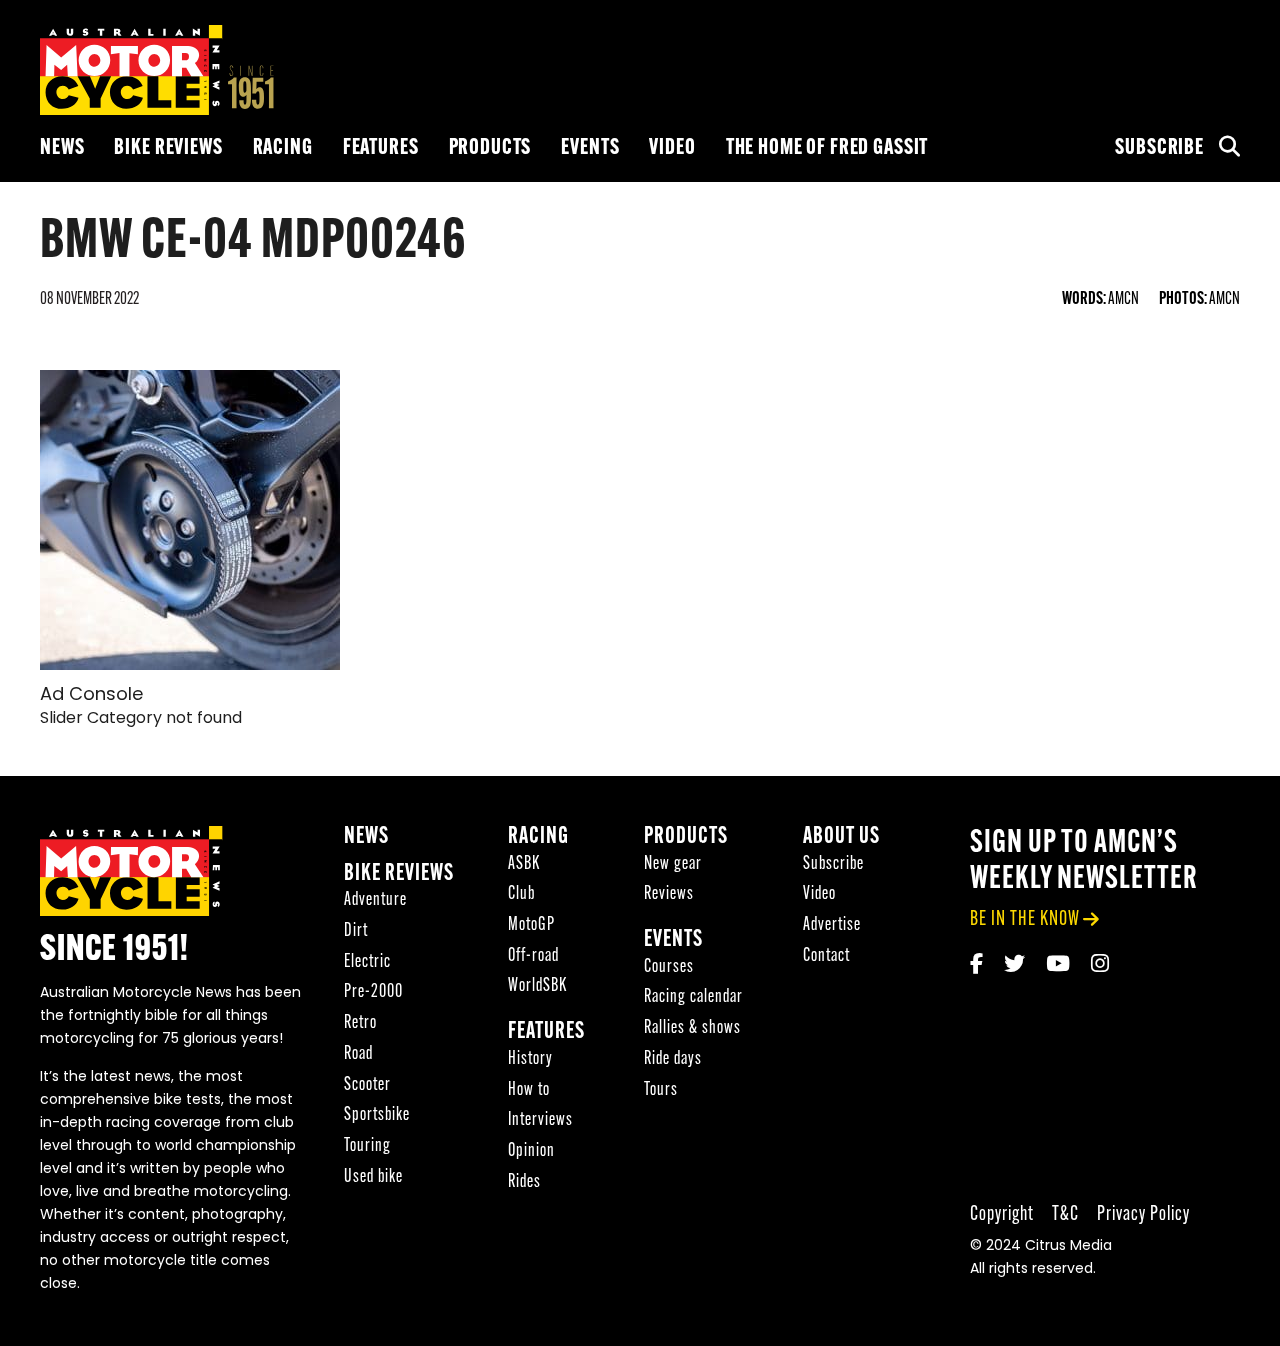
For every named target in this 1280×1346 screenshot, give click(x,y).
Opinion (531, 1151)
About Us (841, 837)
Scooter (367, 1085)
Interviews (540, 1120)
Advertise (832, 925)
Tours (661, 1090)
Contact (826, 956)
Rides (524, 1182)
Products (490, 148)
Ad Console (91, 696)
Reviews (669, 894)
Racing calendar (693, 997)
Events (590, 148)
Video (672, 148)
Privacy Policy (1143, 1214)
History (530, 1059)
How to (529, 1090)
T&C (1065, 1214)
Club (521, 894)
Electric (367, 962)
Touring (367, 1146)
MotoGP (531, 925)
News (62, 148)
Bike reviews (168, 148)
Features (381, 148)
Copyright (1002, 1214)
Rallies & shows (692, 1028)
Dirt (356, 931)
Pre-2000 (373, 992)
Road (358, 1054)
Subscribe (1159, 148)
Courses (669, 967)
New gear (673, 864)
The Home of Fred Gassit (827, 148)
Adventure (375, 900)
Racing (283, 148)
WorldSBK (537, 986)
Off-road (533, 956)
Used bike (373, 1177)
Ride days (673, 1059)
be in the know (1025, 919)
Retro (360, 1023)
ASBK (524, 864)
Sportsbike (377, 1115)
